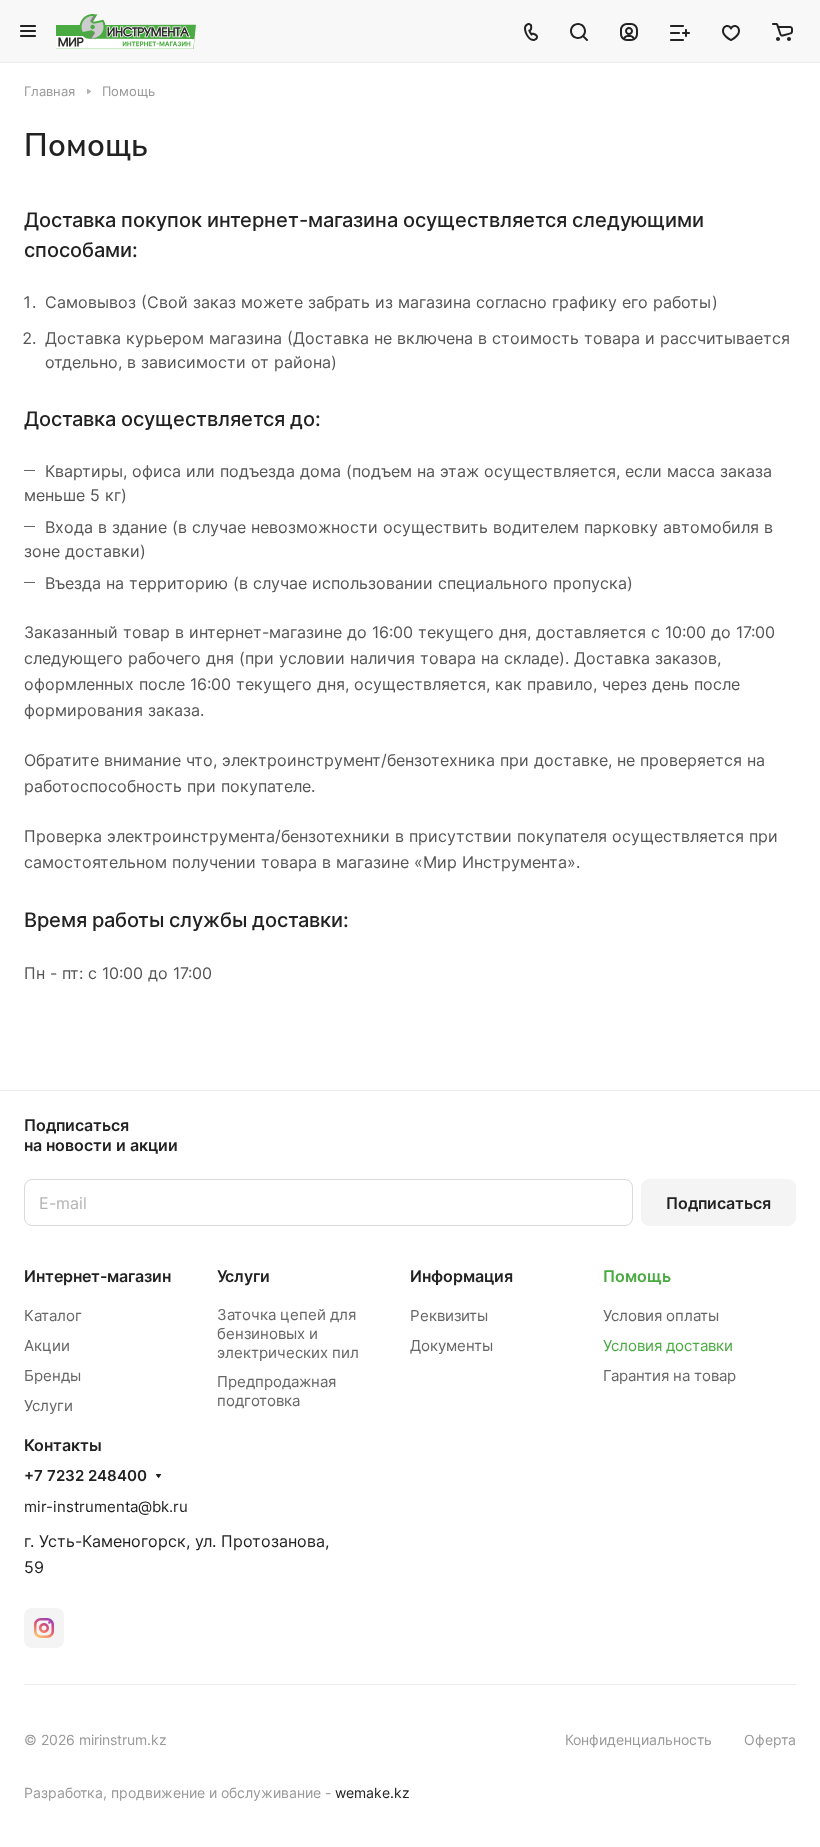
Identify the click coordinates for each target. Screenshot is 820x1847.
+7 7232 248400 (85, 1476)
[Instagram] (44, 1628)
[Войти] (629, 31)
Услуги (48, 1405)
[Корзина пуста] (782, 31)
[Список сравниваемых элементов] (680, 31)
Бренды (52, 1375)
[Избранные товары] (731, 31)
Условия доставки (668, 1345)
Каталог (53, 1315)
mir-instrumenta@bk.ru (106, 1506)
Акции (47, 1345)
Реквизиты (449, 1315)
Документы (451, 1345)
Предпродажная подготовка (276, 1391)
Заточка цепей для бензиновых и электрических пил (288, 1333)
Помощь (637, 1276)
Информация (461, 1276)
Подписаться (718, 1203)
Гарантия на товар (669, 1375)
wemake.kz (372, 1792)
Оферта (770, 1739)
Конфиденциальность (638, 1739)
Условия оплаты (661, 1315)
